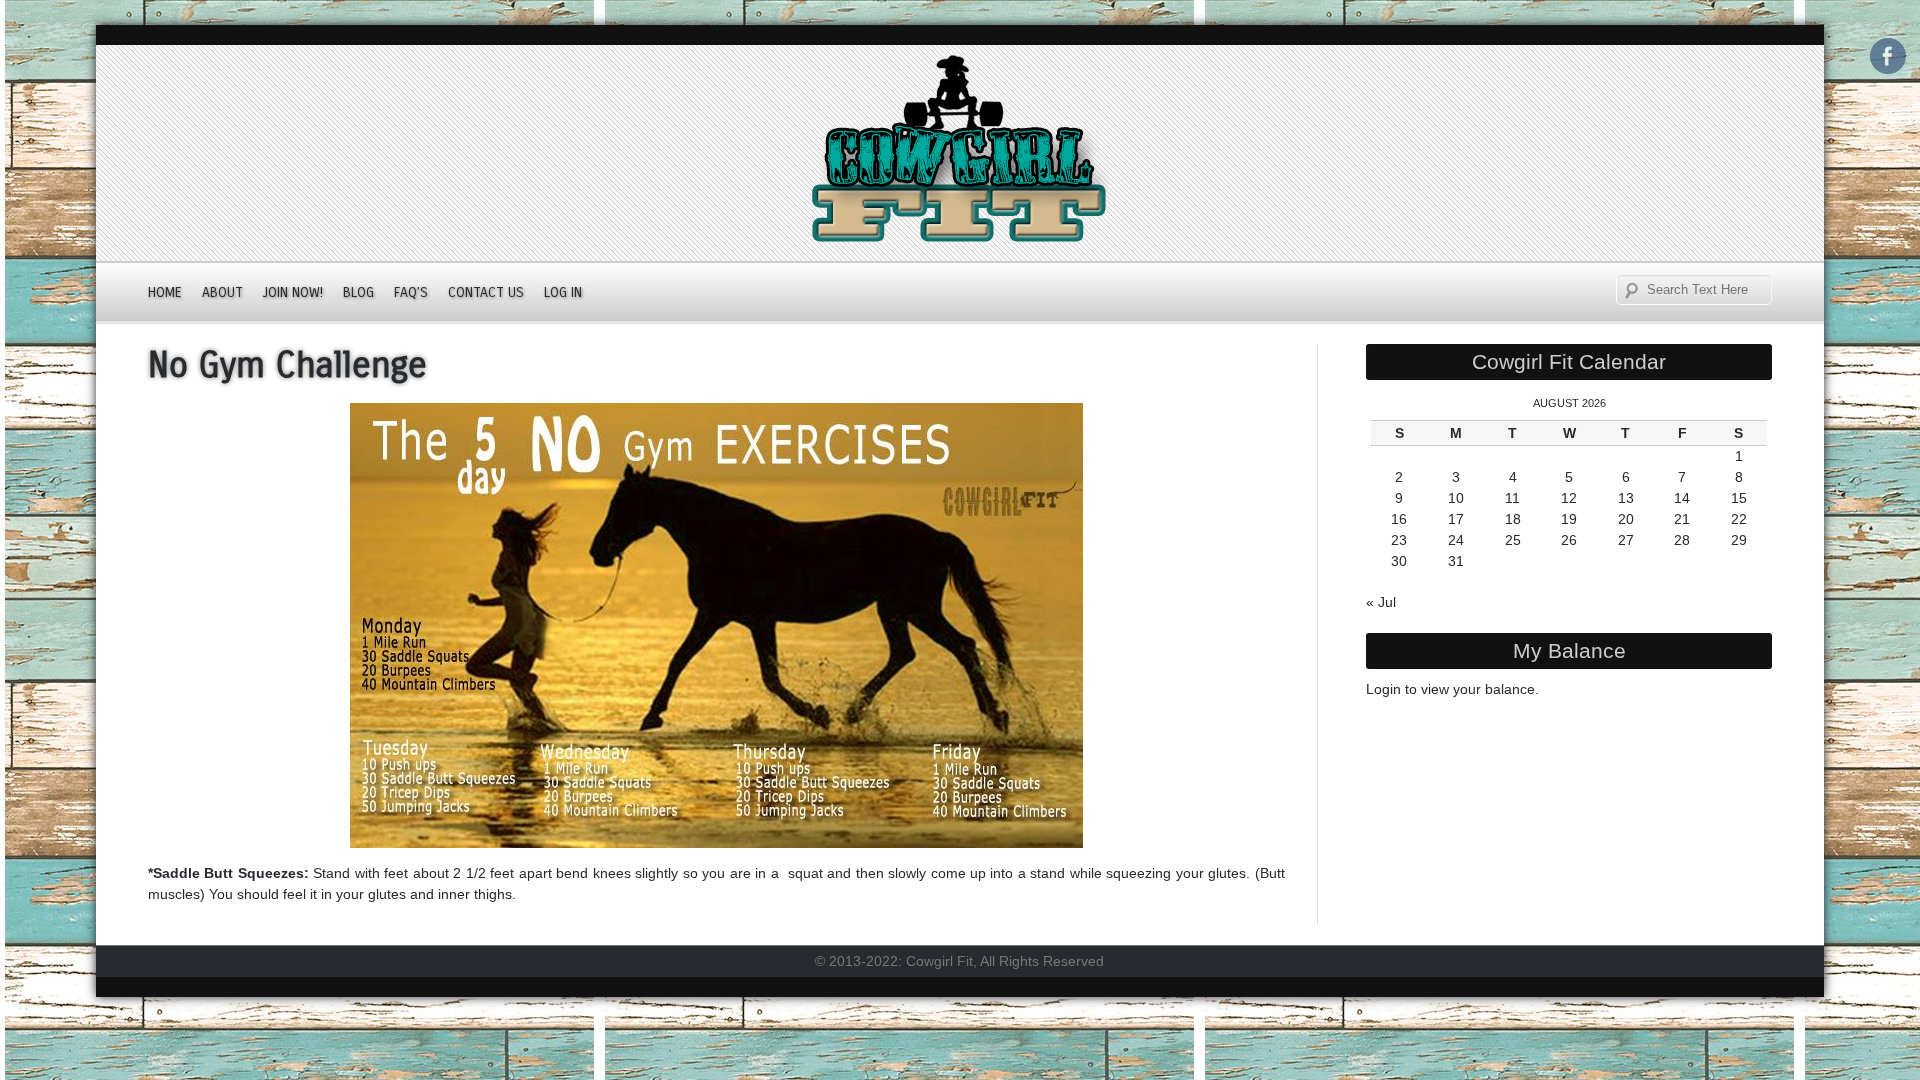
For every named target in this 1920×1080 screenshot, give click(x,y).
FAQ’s (411, 292)
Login (1383, 689)
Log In (563, 292)
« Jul (1381, 602)
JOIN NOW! (293, 292)
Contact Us (486, 292)
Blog (358, 292)
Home (165, 292)
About (222, 292)
